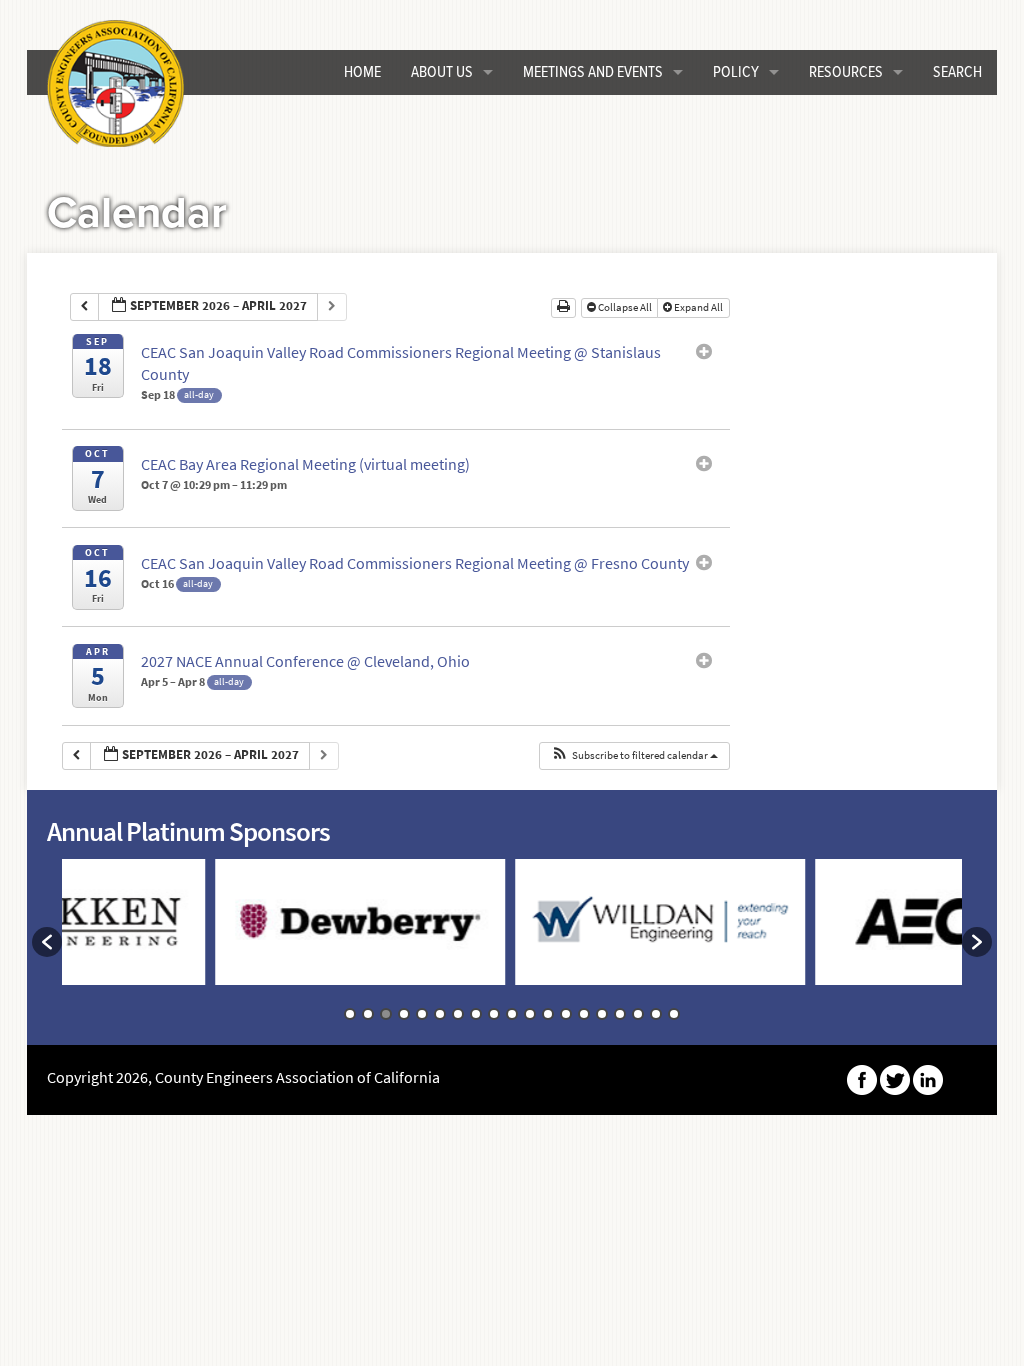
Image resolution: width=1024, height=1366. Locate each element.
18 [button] (656, 1014)
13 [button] (566, 1014)
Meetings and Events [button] (593, 72)
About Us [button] (442, 72)
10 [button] (512, 1014)
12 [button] (548, 1014)
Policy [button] (736, 72)
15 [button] (602, 1014)
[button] (634, 756)
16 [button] (620, 1014)
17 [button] (638, 1014)
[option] (297, 932)
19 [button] (674, 1014)
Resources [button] (846, 72)
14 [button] (584, 1014)
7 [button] (458, 1014)
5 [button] (422, 1014)
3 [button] (386, 1014)
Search (957, 72)
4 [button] (404, 1014)
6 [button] (440, 1014)
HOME (362, 72)
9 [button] (494, 1014)
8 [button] (476, 1014)
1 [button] (350, 1014)
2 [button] (368, 1014)
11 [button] (530, 1014)
